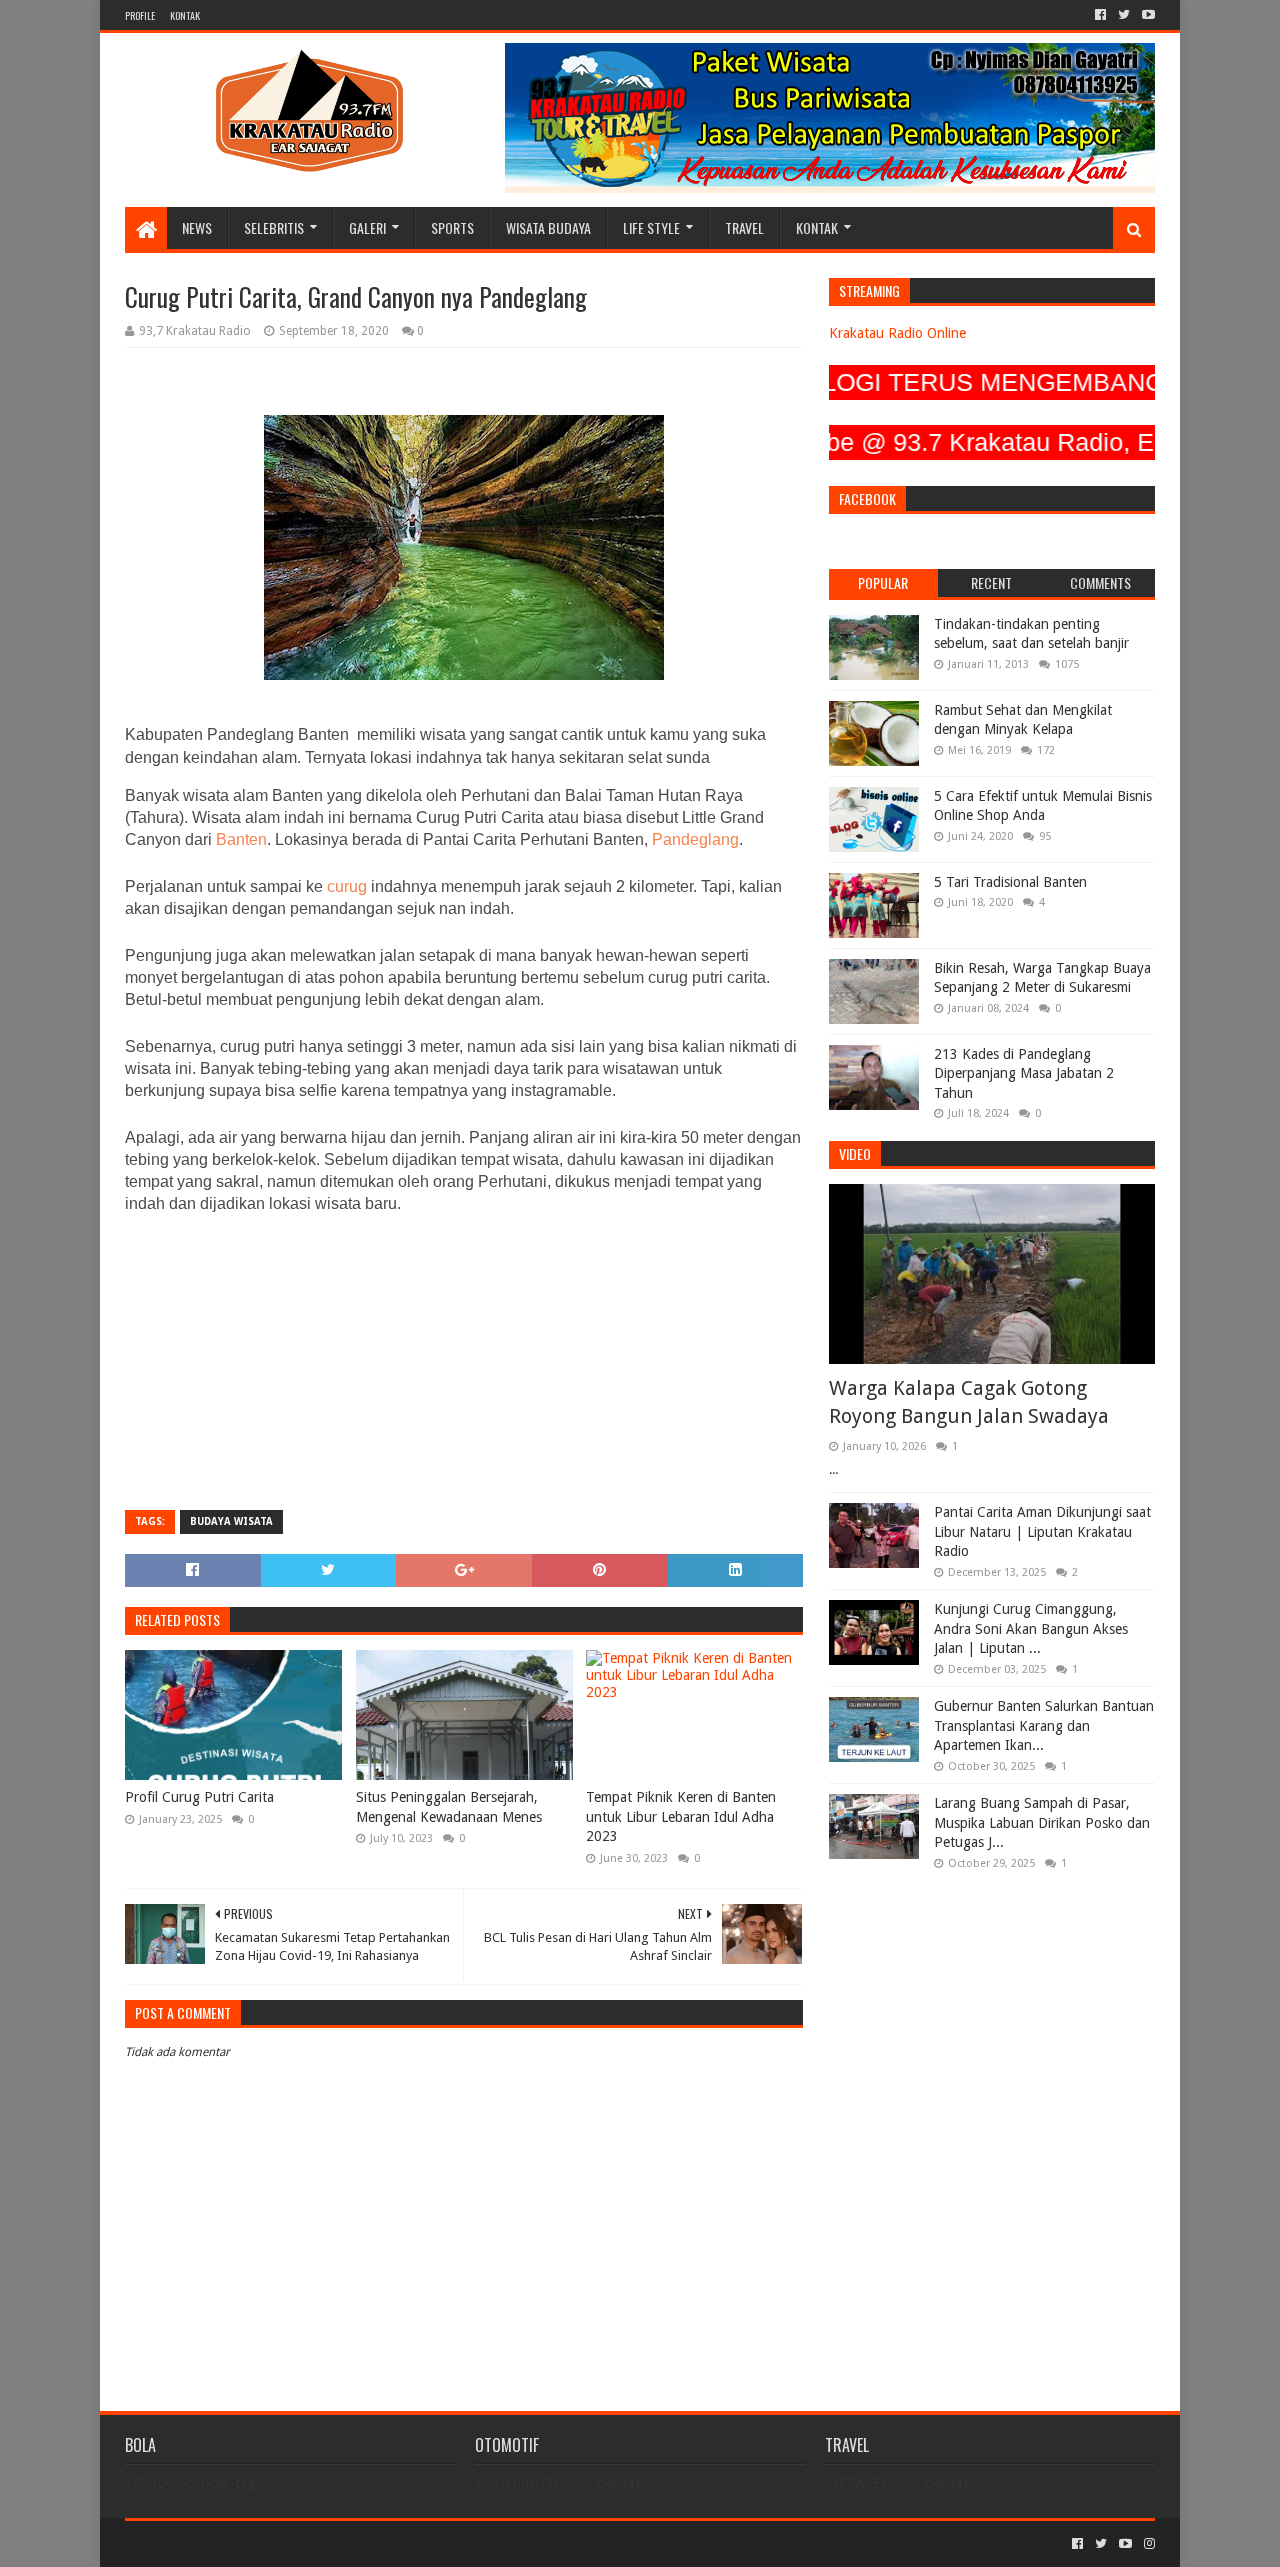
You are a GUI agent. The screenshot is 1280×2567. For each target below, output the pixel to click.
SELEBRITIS (274, 227)
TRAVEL (744, 227)
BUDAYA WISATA (231, 1521)
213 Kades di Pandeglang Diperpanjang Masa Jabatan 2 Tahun (1024, 1073)
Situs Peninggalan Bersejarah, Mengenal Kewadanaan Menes (449, 1807)
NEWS (197, 227)
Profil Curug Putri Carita (199, 1797)
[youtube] (1146, 15)
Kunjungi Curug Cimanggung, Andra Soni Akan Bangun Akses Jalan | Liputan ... (1031, 1628)
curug (349, 886)
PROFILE (140, 15)
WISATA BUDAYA (548, 227)
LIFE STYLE (651, 227)
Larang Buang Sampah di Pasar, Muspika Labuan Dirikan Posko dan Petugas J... (1042, 1822)
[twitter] (1124, 15)
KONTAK (185, 15)
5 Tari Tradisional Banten (1010, 882)
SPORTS (452, 227)
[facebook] (1100, 15)
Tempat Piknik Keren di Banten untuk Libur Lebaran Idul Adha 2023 (681, 1816)
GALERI (367, 227)
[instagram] (1147, 2544)
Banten (239, 839)
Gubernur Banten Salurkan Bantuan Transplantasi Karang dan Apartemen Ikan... (1044, 1725)
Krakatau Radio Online (897, 333)
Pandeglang (695, 839)
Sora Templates (236, 2543)
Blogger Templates (351, 2543)
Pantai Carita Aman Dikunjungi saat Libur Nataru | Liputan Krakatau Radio (1042, 1531)
